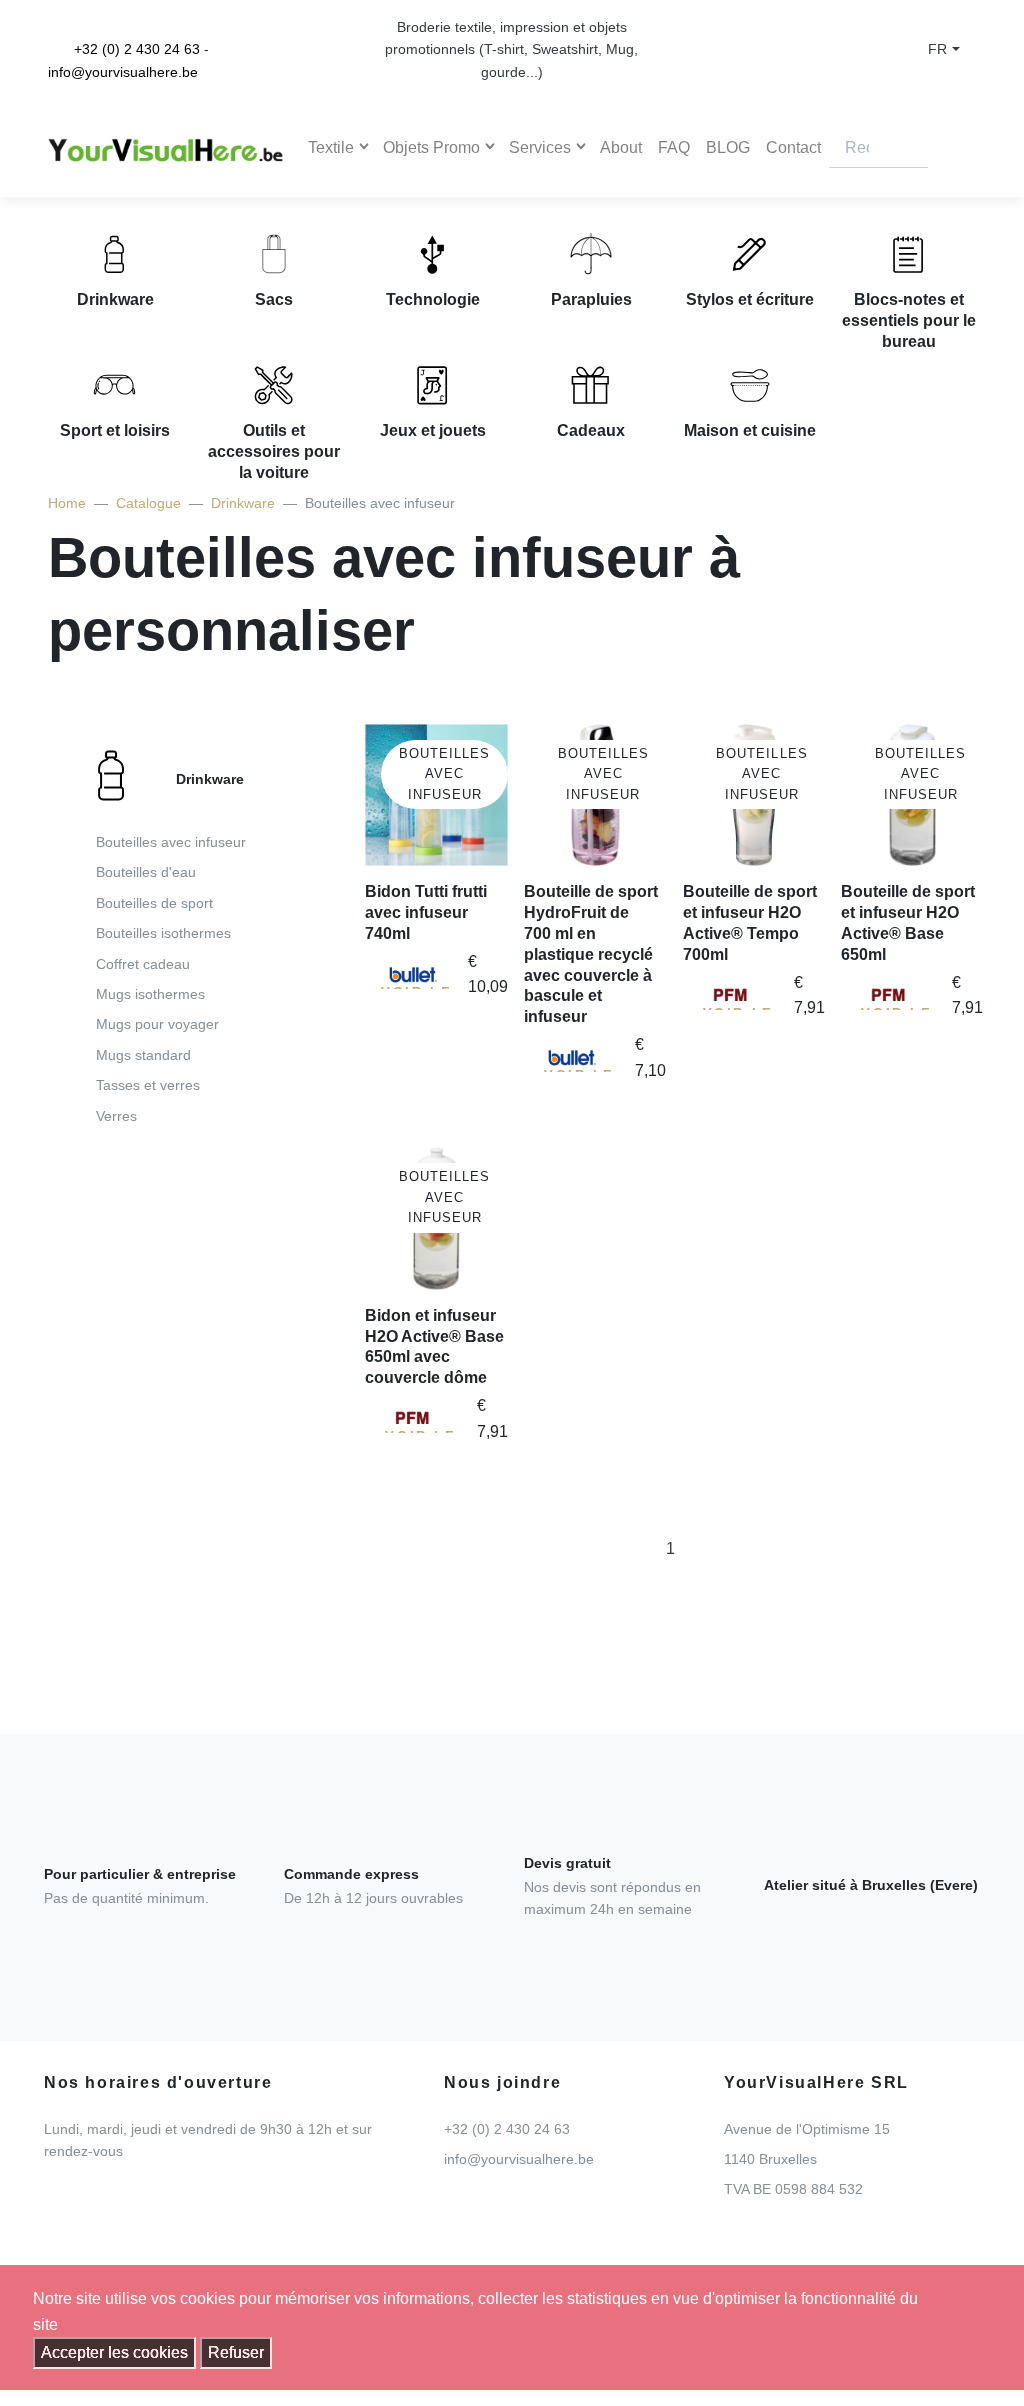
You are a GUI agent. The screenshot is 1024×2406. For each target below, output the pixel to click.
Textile (331, 147)
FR (937, 49)
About (621, 147)
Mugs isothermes (150, 994)
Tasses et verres (148, 1085)
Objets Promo (431, 147)
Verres (116, 1116)
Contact (793, 147)
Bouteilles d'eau (146, 872)
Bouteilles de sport (154, 903)
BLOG (728, 147)
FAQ (674, 147)
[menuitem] (194, 943)
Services (540, 147)
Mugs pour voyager (157, 1024)
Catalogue (148, 503)
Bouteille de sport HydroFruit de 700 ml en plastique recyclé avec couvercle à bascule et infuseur (591, 954)
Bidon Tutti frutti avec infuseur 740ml (426, 912)
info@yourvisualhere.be (123, 72)
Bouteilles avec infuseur (171, 842)
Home (67, 503)
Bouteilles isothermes (163, 933)
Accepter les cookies (114, 2352)
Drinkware (243, 503)
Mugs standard (143, 1055)
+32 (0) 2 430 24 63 (137, 49)
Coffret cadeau (143, 964)
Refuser (236, 2352)
